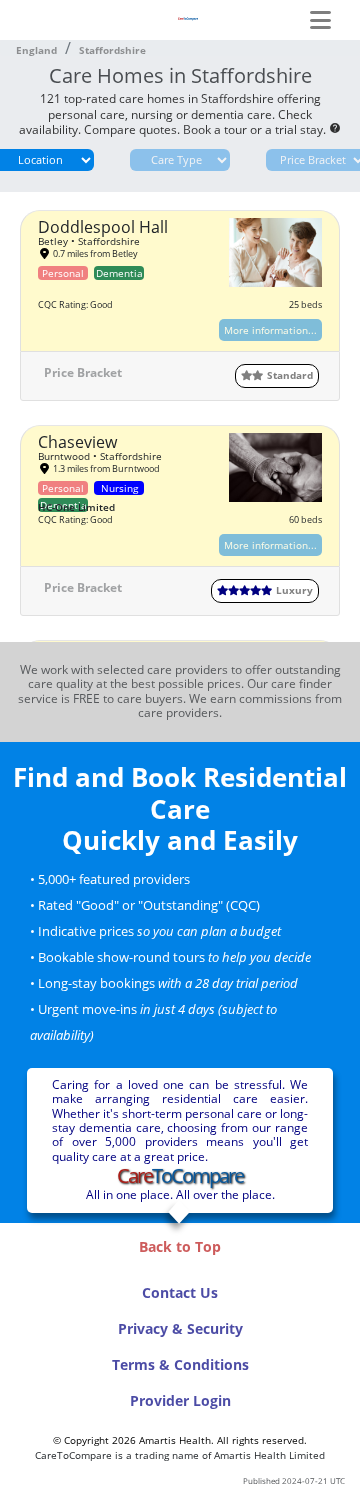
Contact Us (180, 1292)
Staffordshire (112, 50)
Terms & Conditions (180, 1364)
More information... (270, 330)
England (36, 50)
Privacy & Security (180, 1328)
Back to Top (180, 1246)
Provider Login (180, 1400)
